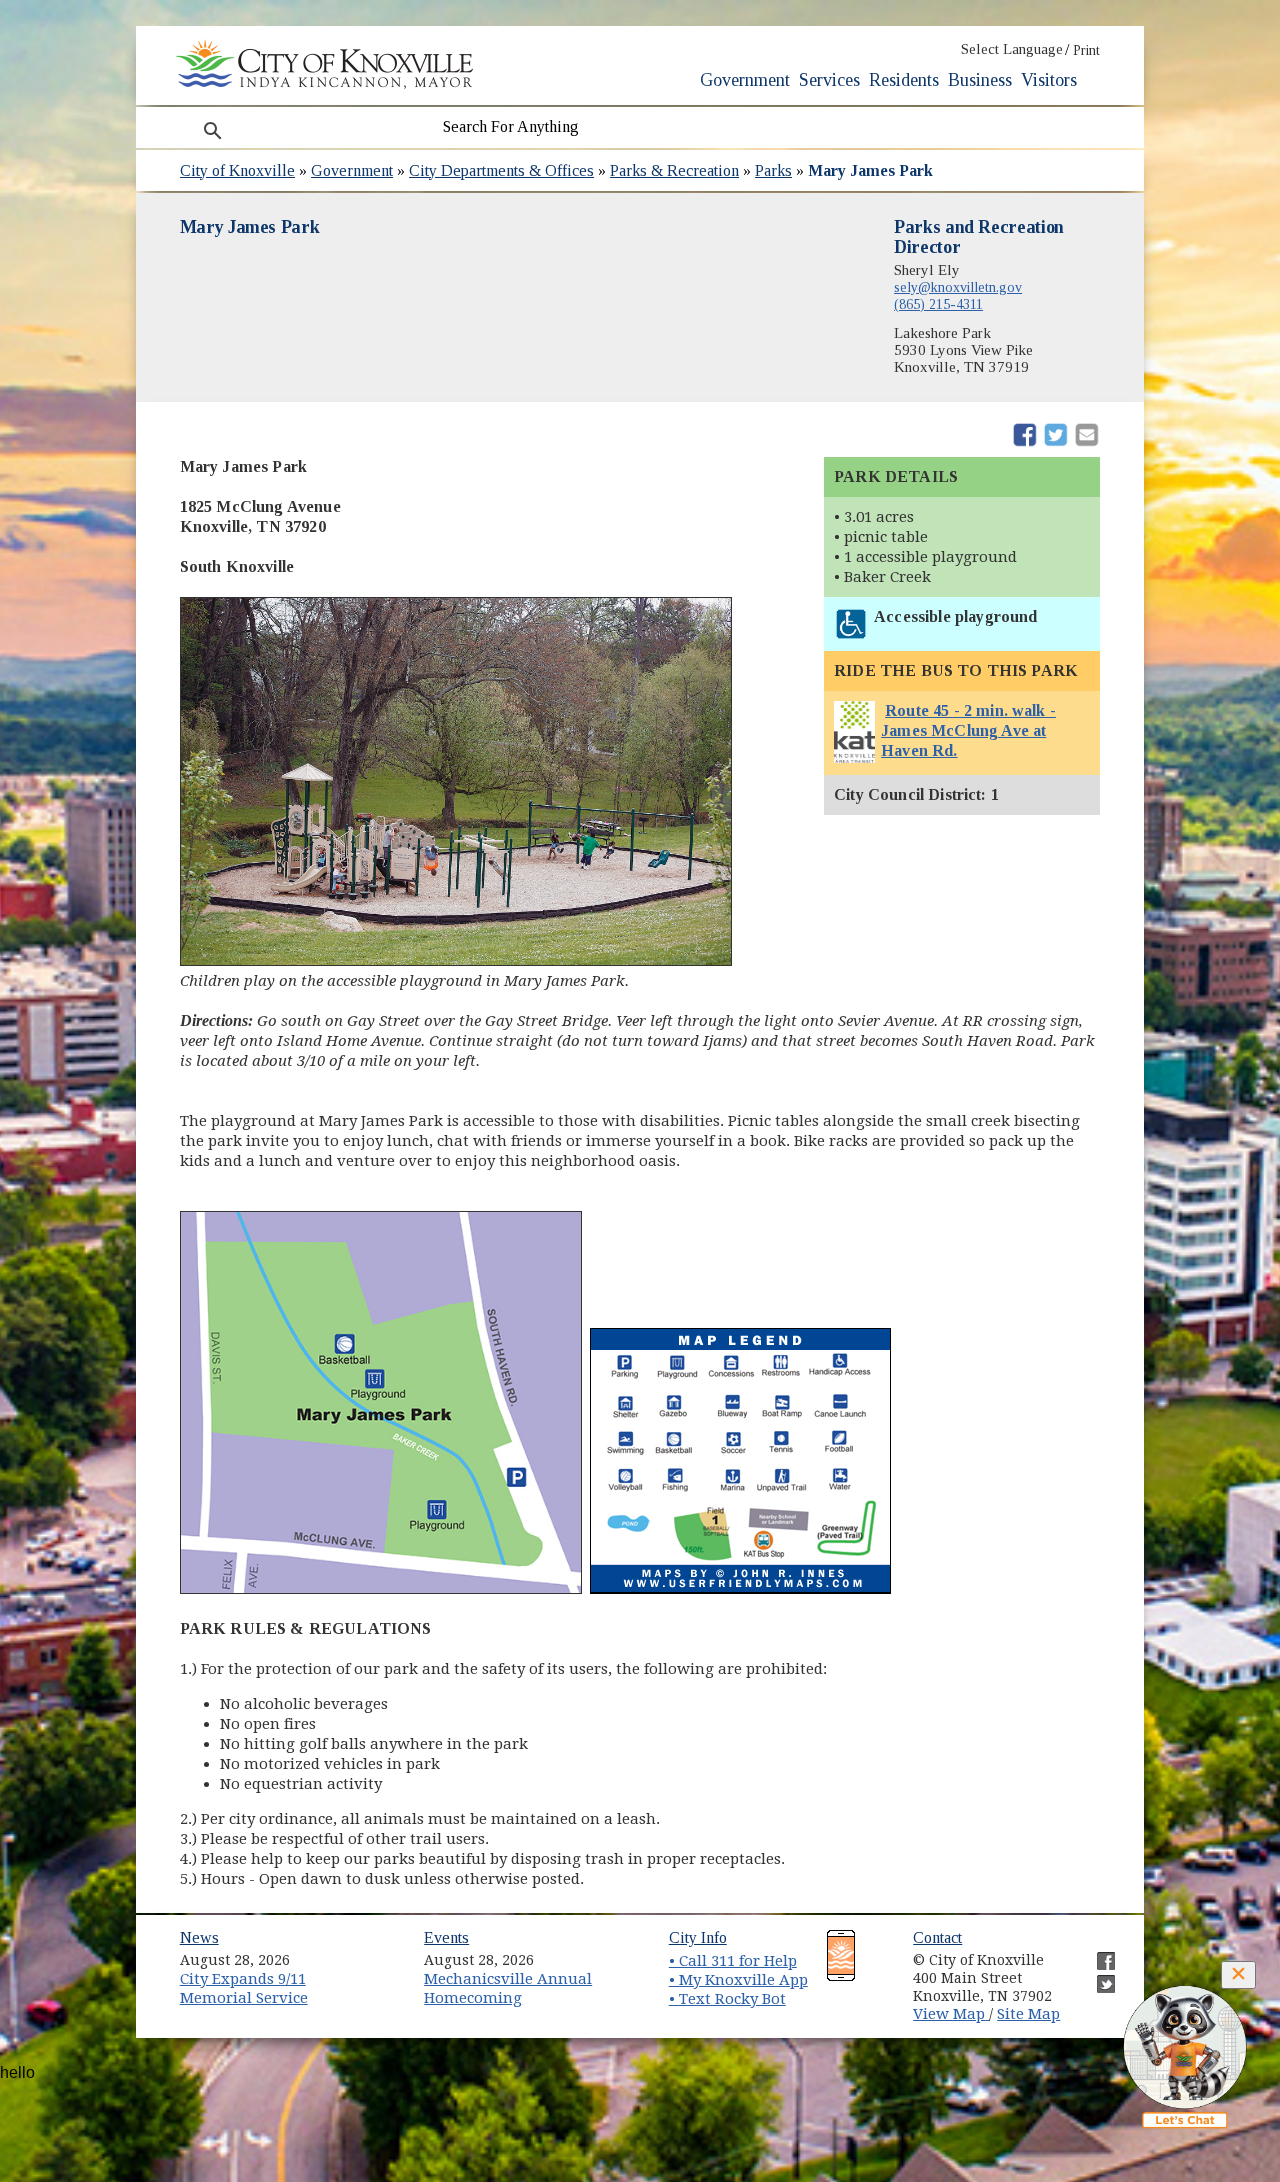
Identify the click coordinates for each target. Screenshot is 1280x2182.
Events (446, 1937)
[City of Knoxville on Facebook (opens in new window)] (1096, 1953)
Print (1086, 50)
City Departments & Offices (501, 170)
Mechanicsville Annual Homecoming (508, 1988)
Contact (937, 1937)
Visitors (1049, 80)
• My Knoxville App (738, 1980)
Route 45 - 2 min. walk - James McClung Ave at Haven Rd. (968, 730)
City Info (698, 1937)
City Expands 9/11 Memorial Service (244, 1988)
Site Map (1028, 2014)
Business (980, 80)
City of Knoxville (237, 170)
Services (829, 80)
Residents (904, 80)
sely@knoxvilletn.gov (958, 287)
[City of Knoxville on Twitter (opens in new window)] (1096, 1976)
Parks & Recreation (674, 170)
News (199, 1937)
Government (745, 80)
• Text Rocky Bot (727, 1999)
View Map (951, 2014)
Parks (773, 170)
